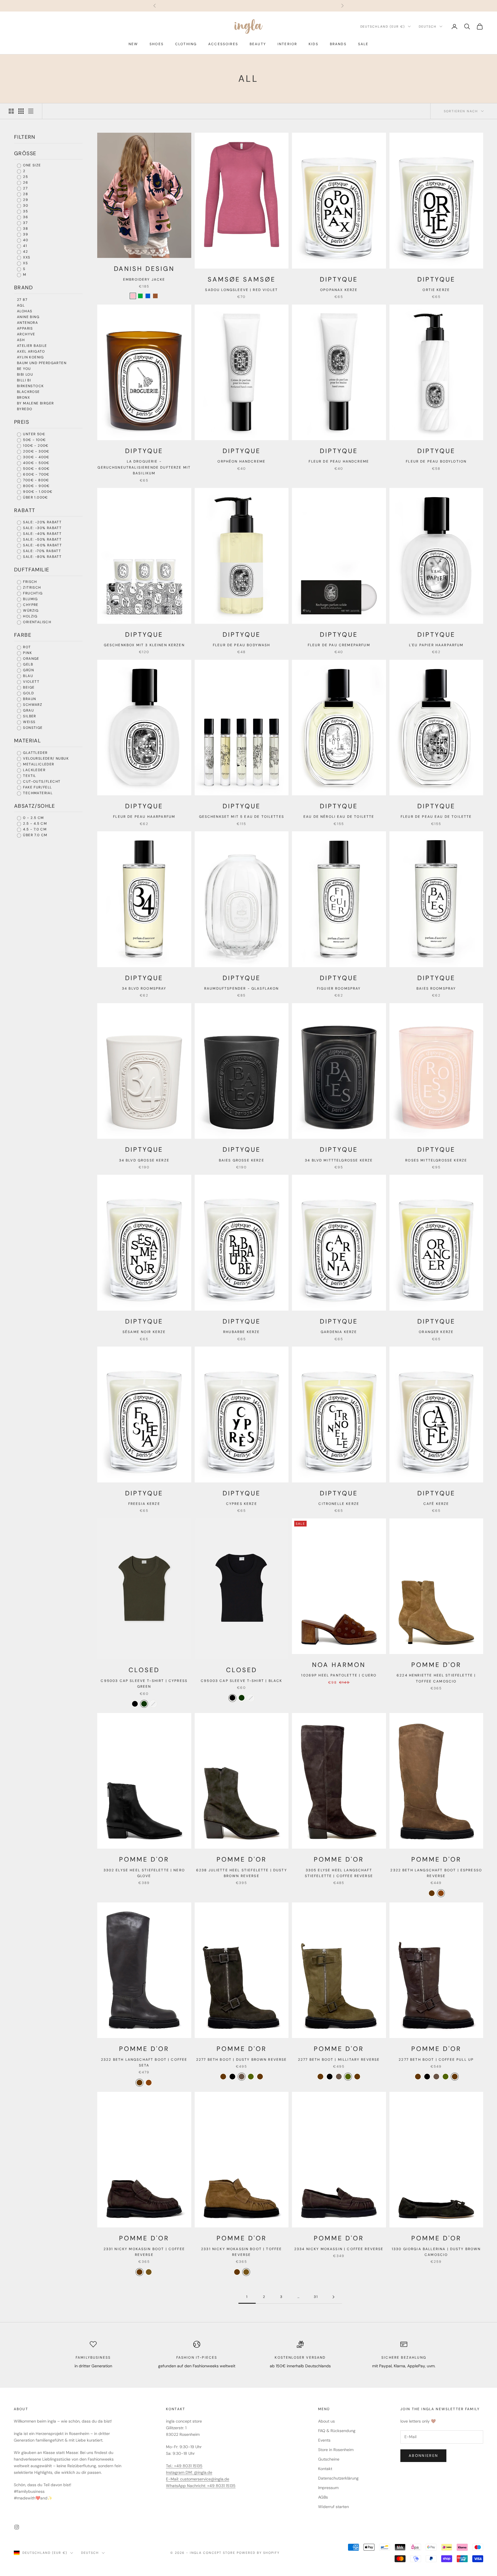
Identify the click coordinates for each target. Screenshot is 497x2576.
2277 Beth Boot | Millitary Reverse (339, 2060)
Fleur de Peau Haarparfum (144, 817)
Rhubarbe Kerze (241, 1332)
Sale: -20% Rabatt (42, 522)
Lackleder (34, 770)
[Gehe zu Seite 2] (333, 2297)
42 (25, 252)
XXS (26, 257)
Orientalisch (37, 622)
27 (25, 188)
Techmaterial (37, 793)
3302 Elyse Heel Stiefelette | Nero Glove (144, 1873)
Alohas (25, 311)
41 (24, 246)
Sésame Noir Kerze (144, 1332)
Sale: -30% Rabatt (42, 528)
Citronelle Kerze (339, 1504)
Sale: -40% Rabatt (42, 534)
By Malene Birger (35, 403)
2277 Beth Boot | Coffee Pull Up (436, 2060)
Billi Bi (24, 380)
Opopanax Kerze (339, 290)
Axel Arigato (31, 351)
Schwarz (32, 705)
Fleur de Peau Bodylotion (436, 461)
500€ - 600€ (36, 469)
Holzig (30, 616)
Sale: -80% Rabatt (42, 557)
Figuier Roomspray (339, 988)
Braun (29, 699)
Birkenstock (30, 386)
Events (324, 2440)
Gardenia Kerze (339, 1332)
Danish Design (144, 269)
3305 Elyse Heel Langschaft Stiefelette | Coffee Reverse (339, 1873)
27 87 (22, 300)
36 (25, 217)
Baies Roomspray (436, 988)
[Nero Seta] (232, 2077)
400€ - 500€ (36, 463)
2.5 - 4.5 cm (34, 824)
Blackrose (28, 392)
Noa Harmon (339, 1665)
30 (25, 206)
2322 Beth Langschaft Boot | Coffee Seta (144, 2062)
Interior (287, 44)
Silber (29, 716)
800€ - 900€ (36, 486)
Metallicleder (38, 764)
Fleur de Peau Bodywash (242, 645)
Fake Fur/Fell (37, 787)
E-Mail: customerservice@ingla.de (198, 2479)
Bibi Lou (25, 374)
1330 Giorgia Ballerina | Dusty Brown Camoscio (436, 2252)
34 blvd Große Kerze (144, 1160)
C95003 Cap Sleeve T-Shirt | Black (241, 1681)
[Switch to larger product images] (11, 111)
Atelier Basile (32, 346)
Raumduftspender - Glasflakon (241, 988)
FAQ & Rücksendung (337, 2431)
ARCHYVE (26, 334)
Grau (28, 710)
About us (326, 2421)
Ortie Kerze (436, 290)
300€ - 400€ (36, 457)
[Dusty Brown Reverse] (242, 2077)
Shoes (157, 44)
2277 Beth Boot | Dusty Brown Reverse (242, 2060)
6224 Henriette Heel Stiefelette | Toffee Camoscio (436, 1678)
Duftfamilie (32, 570)
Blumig (30, 599)
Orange (31, 659)
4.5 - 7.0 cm (34, 829)
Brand (23, 288)
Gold (28, 693)
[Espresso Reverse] (441, 1893)
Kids (314, 44)
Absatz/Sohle (35, 806)
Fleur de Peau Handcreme (339, 461)
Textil (29, 776)
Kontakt (325, 2469)
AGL (21, 305)
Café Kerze (436, 1504)
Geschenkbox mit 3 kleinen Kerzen (144, 645)
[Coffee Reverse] (223, 2077)
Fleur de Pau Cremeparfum (339, 645)
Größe (25, 153)
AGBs (323, 2497)
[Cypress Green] (144, 1704)
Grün (28, 670)
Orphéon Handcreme (241, 461)
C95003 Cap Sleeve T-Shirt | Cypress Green (144, 1684)
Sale (363, 44)
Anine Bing (28, 317)
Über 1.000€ (35, 497)
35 (25, 211)
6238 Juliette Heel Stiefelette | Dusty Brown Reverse (242, 1873)
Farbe (23, 635)
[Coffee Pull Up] (260, 2077)
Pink (27, 653)
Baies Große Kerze (242, 1160)
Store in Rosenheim (336, 2450)
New (133, 44)
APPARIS (25, 328)
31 (316, 2297)
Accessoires (223, 44)
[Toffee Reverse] (149, 2272)
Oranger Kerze (436, 1332)
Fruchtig (32, 593)
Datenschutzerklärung (338, 2478)
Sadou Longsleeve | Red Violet (241, 290)
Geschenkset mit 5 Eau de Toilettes (242, 817)
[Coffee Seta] (432, 1893)
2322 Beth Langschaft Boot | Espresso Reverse (436, 1873)
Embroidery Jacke (144, 280)
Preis (22, 422)
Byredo (25, 409)
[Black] (135, 1704)
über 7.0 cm (35, 835)
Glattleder (35, 753)
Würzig (30, 611)
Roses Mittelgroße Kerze (436, 1160)
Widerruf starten (333, 2507)
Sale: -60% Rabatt (42, 545)
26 (25, 182)
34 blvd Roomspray (144, 988)
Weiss (29, 722)
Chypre (30, 605)
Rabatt (25, 510)
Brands (338, 44)
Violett (31, 682)
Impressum (328, 2488)
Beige (28, 687)
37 (25, 223)
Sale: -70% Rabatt (41, 551)
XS (25, 263)
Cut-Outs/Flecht (41, 782)
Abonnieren (423, 2456)
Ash (21, 340)
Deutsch (428, 26)
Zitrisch (31, 588)
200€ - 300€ (36, 451)
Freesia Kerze (144, 1504)
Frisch (29, 582)
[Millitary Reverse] (251, 2077)
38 (25, 229)
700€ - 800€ (36, 480)
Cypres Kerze (242, 1504)
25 (25, 177)
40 (25, 240)
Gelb (27, 664)
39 (25, 234)
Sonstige (32, 728)
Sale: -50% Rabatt (42, 539)
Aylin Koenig (30, 357)
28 (25, 194)
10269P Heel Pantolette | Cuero (339, 1675)
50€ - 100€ (34, 440)
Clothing (186, 44)
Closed (144, 1670)
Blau (27, 676)
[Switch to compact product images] (31, 111)
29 (25, 200)
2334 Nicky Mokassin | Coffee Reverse (339, 2249)
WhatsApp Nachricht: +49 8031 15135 (201, 2486)
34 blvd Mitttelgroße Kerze (339, 1160)
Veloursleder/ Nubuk (45, 758)
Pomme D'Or (436, 1665)
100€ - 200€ (35, 446)
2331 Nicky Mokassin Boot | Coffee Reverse (144, 2252)
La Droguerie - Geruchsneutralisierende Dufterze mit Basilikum (144, 467)
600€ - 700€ (36, 474)
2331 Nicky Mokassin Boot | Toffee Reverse (241, 2252)
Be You (24, 369)
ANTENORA (27, 323)
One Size (31, 165)
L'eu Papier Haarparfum (436, 645)
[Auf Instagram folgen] (17, 2527)
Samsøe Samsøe (241, 279)
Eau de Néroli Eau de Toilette (339, 817)
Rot (26, 647)
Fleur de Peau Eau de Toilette (436, 817)
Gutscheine (329, 2459)
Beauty (258, 44)
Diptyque (339, 279)
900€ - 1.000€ (37, 492)
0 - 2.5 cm (33, 818)
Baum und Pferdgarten (42, 363)
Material (27, 741)
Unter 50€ (34, 434)
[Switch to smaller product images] (21, 111)
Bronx (23, 398)
